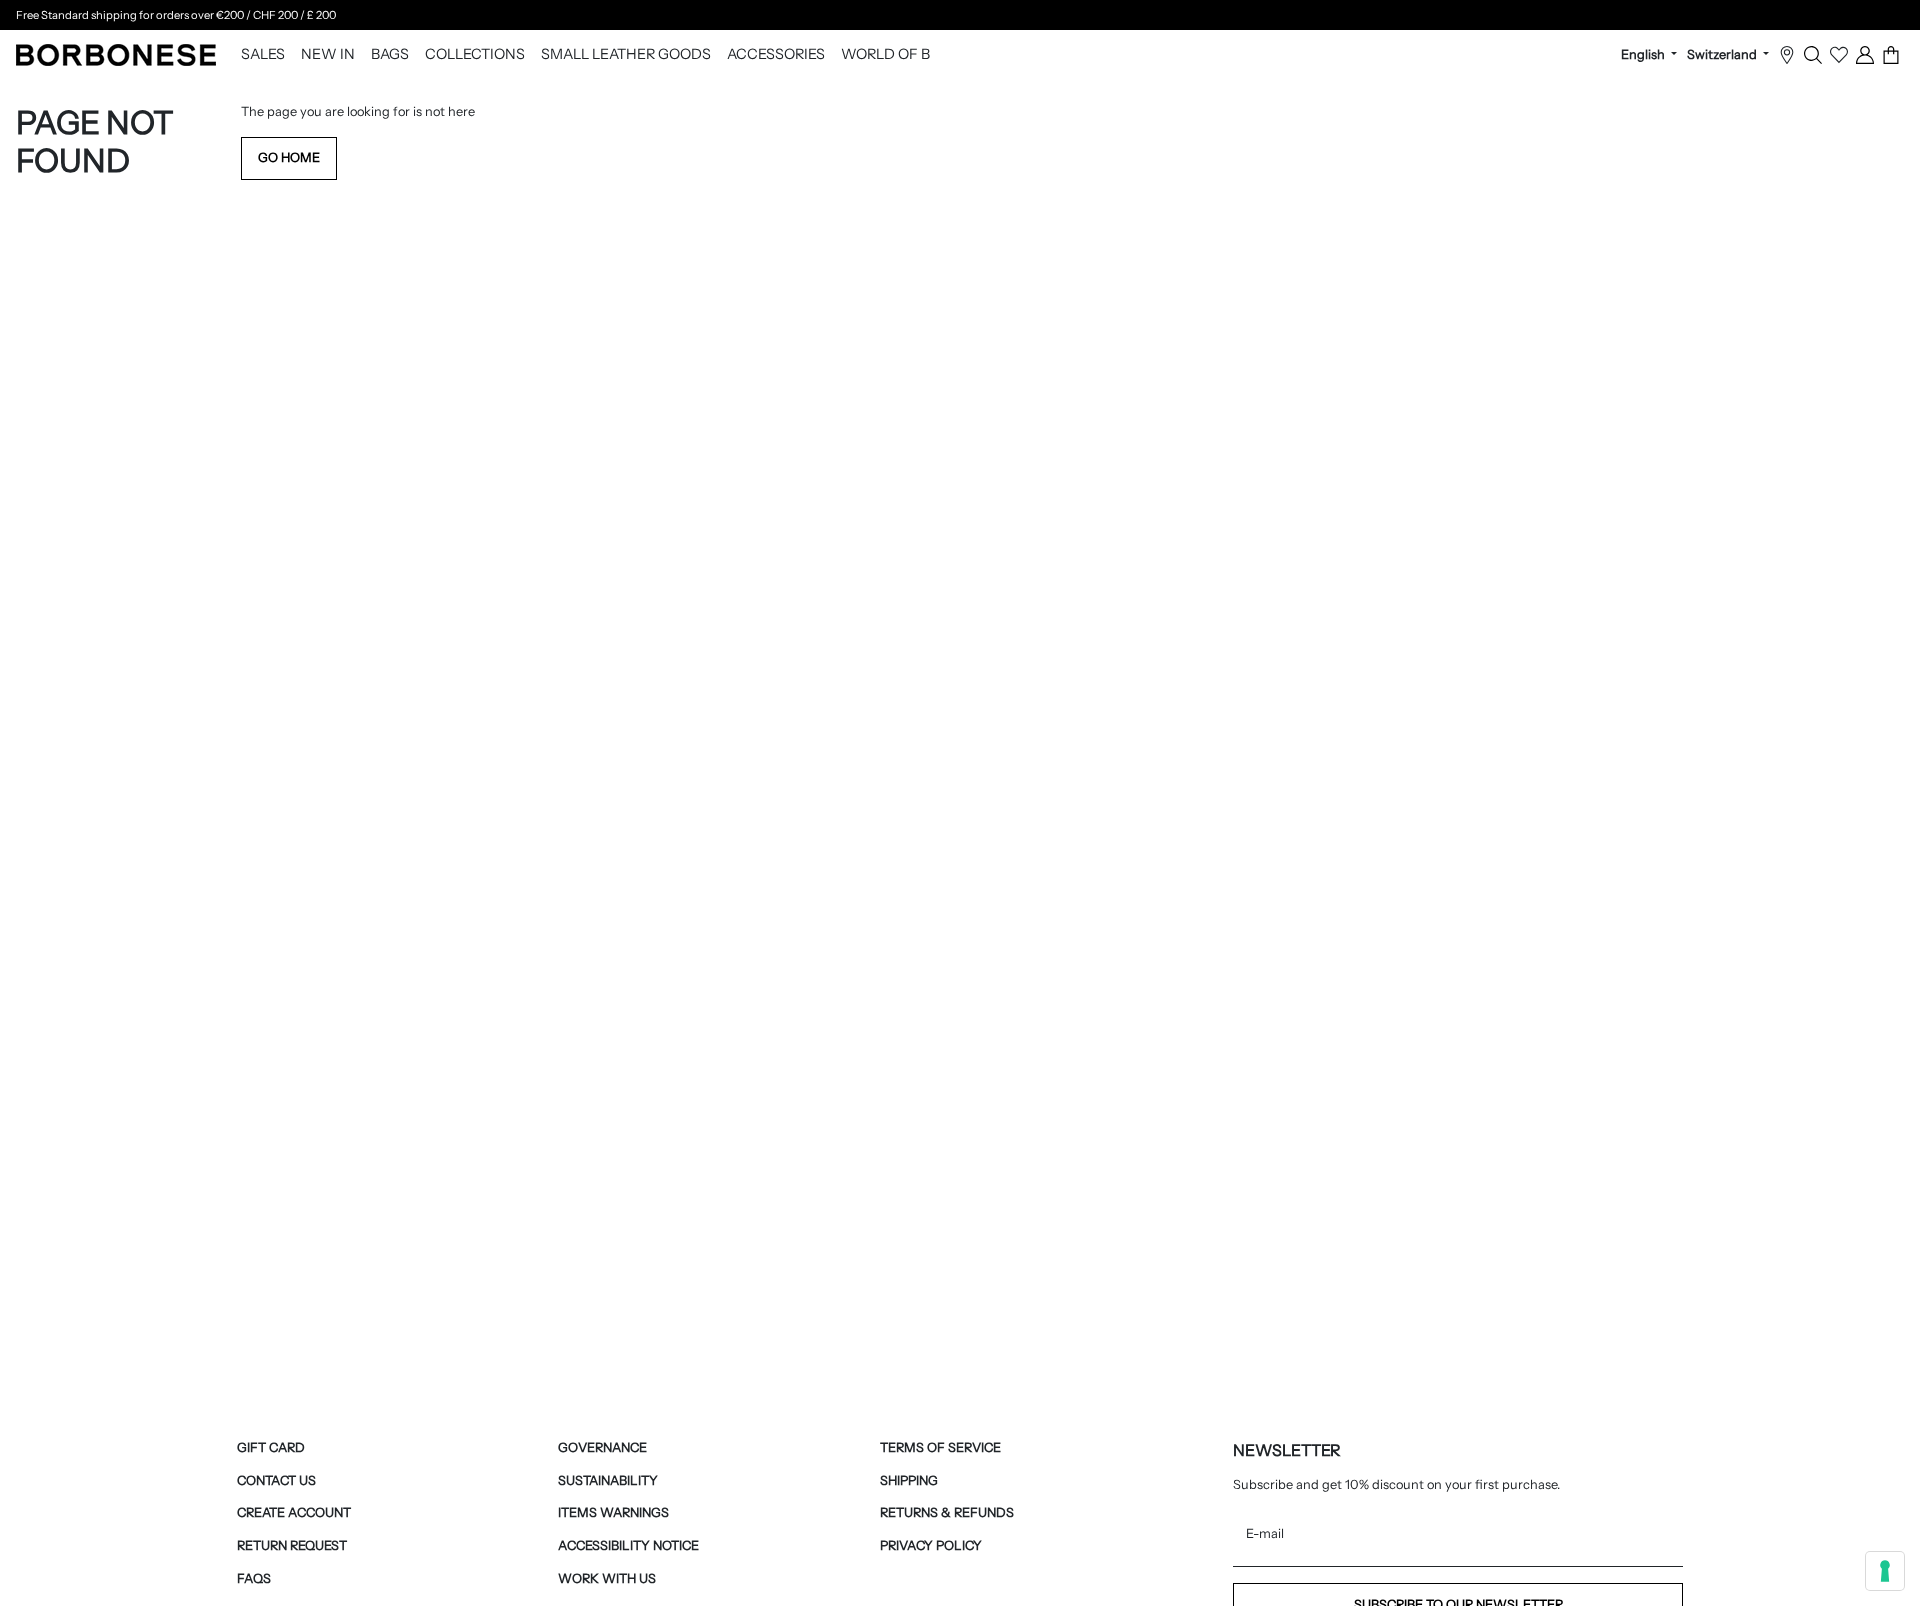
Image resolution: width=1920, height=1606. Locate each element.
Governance (602, 1447)
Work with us (607, 1578)
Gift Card (271, 1447)
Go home (289, 157)
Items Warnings (613, 1512)
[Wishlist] (1839, 55)
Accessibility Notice (628, 1545)
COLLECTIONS (475, 55)
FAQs (254, 1578)
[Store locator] (1787, 55)
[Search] (1813, 55)
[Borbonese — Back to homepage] (116, 55)
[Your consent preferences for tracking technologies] (1885, 1571)
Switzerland (1723, 55)
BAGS (390, 55)
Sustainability (608, 1480)
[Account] (1865, 55)
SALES (263, 55)
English (1644, 55)
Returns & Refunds (947, 1512)
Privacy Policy (931, 1545)
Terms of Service (940, 1447)
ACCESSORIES (776, 55)
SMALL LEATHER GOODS (626, 55)
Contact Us (276, 1480)
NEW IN (328, 55)
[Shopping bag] (1891, 55)
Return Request (292, 1545)
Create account (294, 1512)
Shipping (909, 1480)
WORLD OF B (885, 55)
